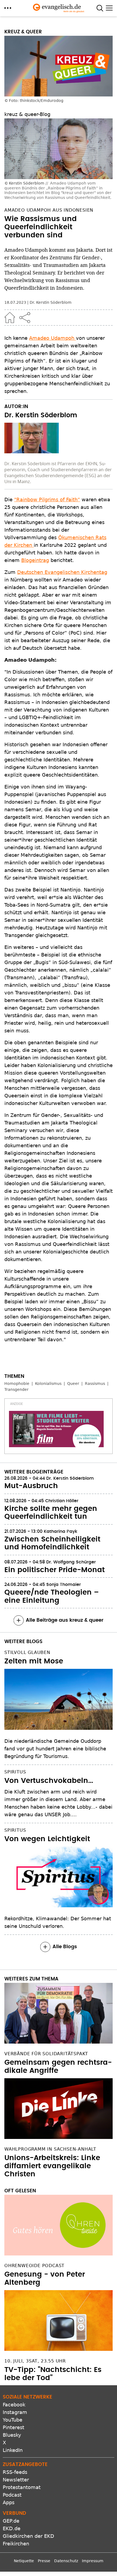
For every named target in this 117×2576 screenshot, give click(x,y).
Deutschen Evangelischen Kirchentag (62, 572)
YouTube (13, 2420)
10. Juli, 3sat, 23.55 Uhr (35, 2361)
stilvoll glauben (27, 1652)
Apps (9, 2502)
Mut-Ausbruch (31, 1486)
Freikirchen (16, 2544)
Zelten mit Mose (34, 1661)
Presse (44, 2561)
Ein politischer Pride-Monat (55, 1570)
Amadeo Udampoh (53, 338)
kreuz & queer (23, 32)
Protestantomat (22, 2487)
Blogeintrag (35, 560)
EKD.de (12, 2528)
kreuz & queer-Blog (27, 114)
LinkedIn (13, 2450)
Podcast (12, 2495)
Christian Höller (62, 1501)
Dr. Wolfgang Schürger (71, 1562)
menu (8, 8)
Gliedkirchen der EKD (28, 2536)
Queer (73, 1384)
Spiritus (15, 1772)
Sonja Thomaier (64, 1585)
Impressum (93, 2561)
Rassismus (95, 1384)
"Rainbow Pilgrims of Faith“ (47, 500)
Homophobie (17, 1384)
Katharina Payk (61, 1531)
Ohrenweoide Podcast (34, 2266)
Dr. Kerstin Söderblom (51, 302)
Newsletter (16, 2480)
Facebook (14, 2405)
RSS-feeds (15, 2472)
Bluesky (12, 2435)
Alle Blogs (65, 1947)
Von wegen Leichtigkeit (47, 1839)
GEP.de (11, 2521)
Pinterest (13, 2427)
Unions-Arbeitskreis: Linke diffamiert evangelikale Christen (52, 2166)
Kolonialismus (48, 1384)
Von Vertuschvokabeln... (49, 1781)
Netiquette (24, 2561)
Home (10, 318)
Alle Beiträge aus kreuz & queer (65, 1620)
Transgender (16, 1389)
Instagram (15, 2412)
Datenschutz (66, 2561)
